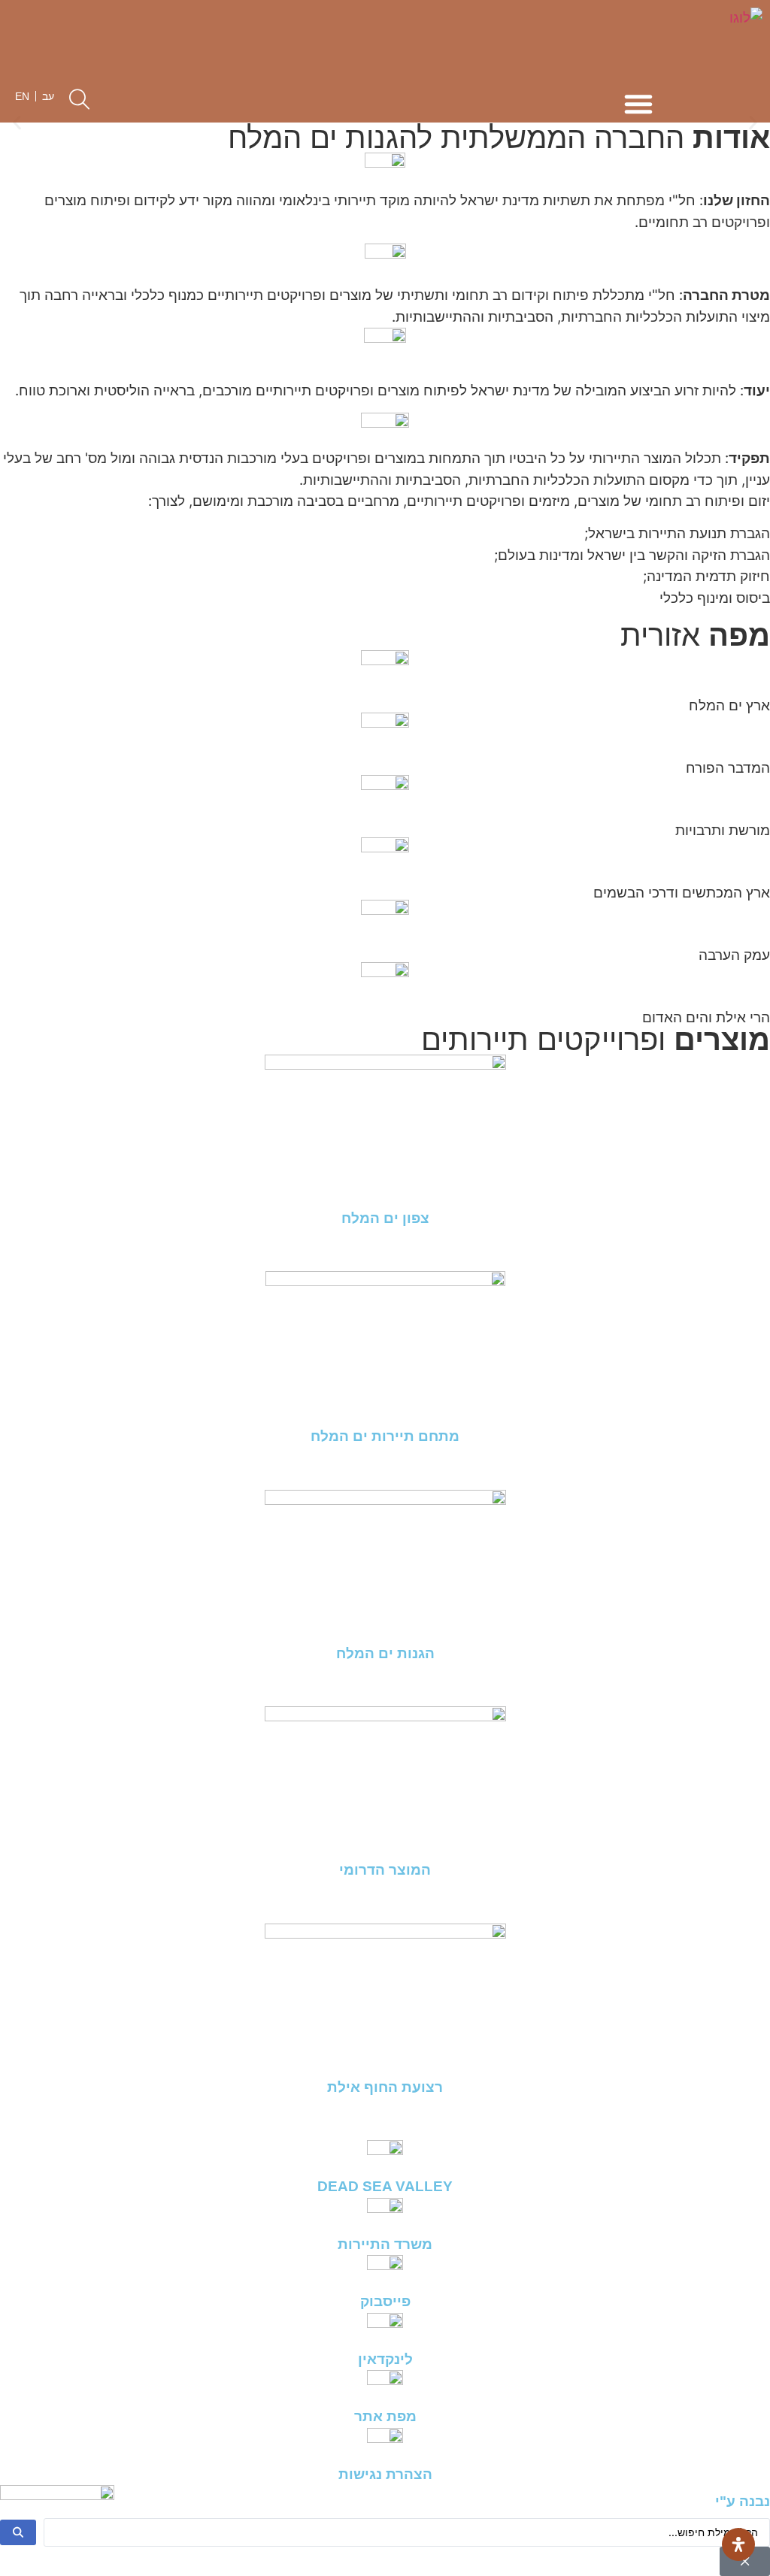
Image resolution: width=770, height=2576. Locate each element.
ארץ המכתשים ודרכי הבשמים (682, 893)
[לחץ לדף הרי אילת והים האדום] (765, 1038)
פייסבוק (385, 2301)
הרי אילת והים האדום (706, 1017)
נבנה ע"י (743, 2501)
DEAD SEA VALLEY (385, 2186)
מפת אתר (385, 2416)
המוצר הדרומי (385, 1870)
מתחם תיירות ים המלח (385, 1436)
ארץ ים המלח (729, 705)
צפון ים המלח (385, 1218)
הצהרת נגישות (385, 2474)
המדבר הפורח (728, 768)
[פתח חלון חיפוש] (79, 99)
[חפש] (18, 2532)
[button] (17, 123)
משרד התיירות (385, 2244)
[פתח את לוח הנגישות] (738, 2544)
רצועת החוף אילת (385, 2087)
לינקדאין (385, 2359)
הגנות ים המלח (385, 1653)
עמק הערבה (734, 955)
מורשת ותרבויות (723, 830)
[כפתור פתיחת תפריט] (638, 104)
